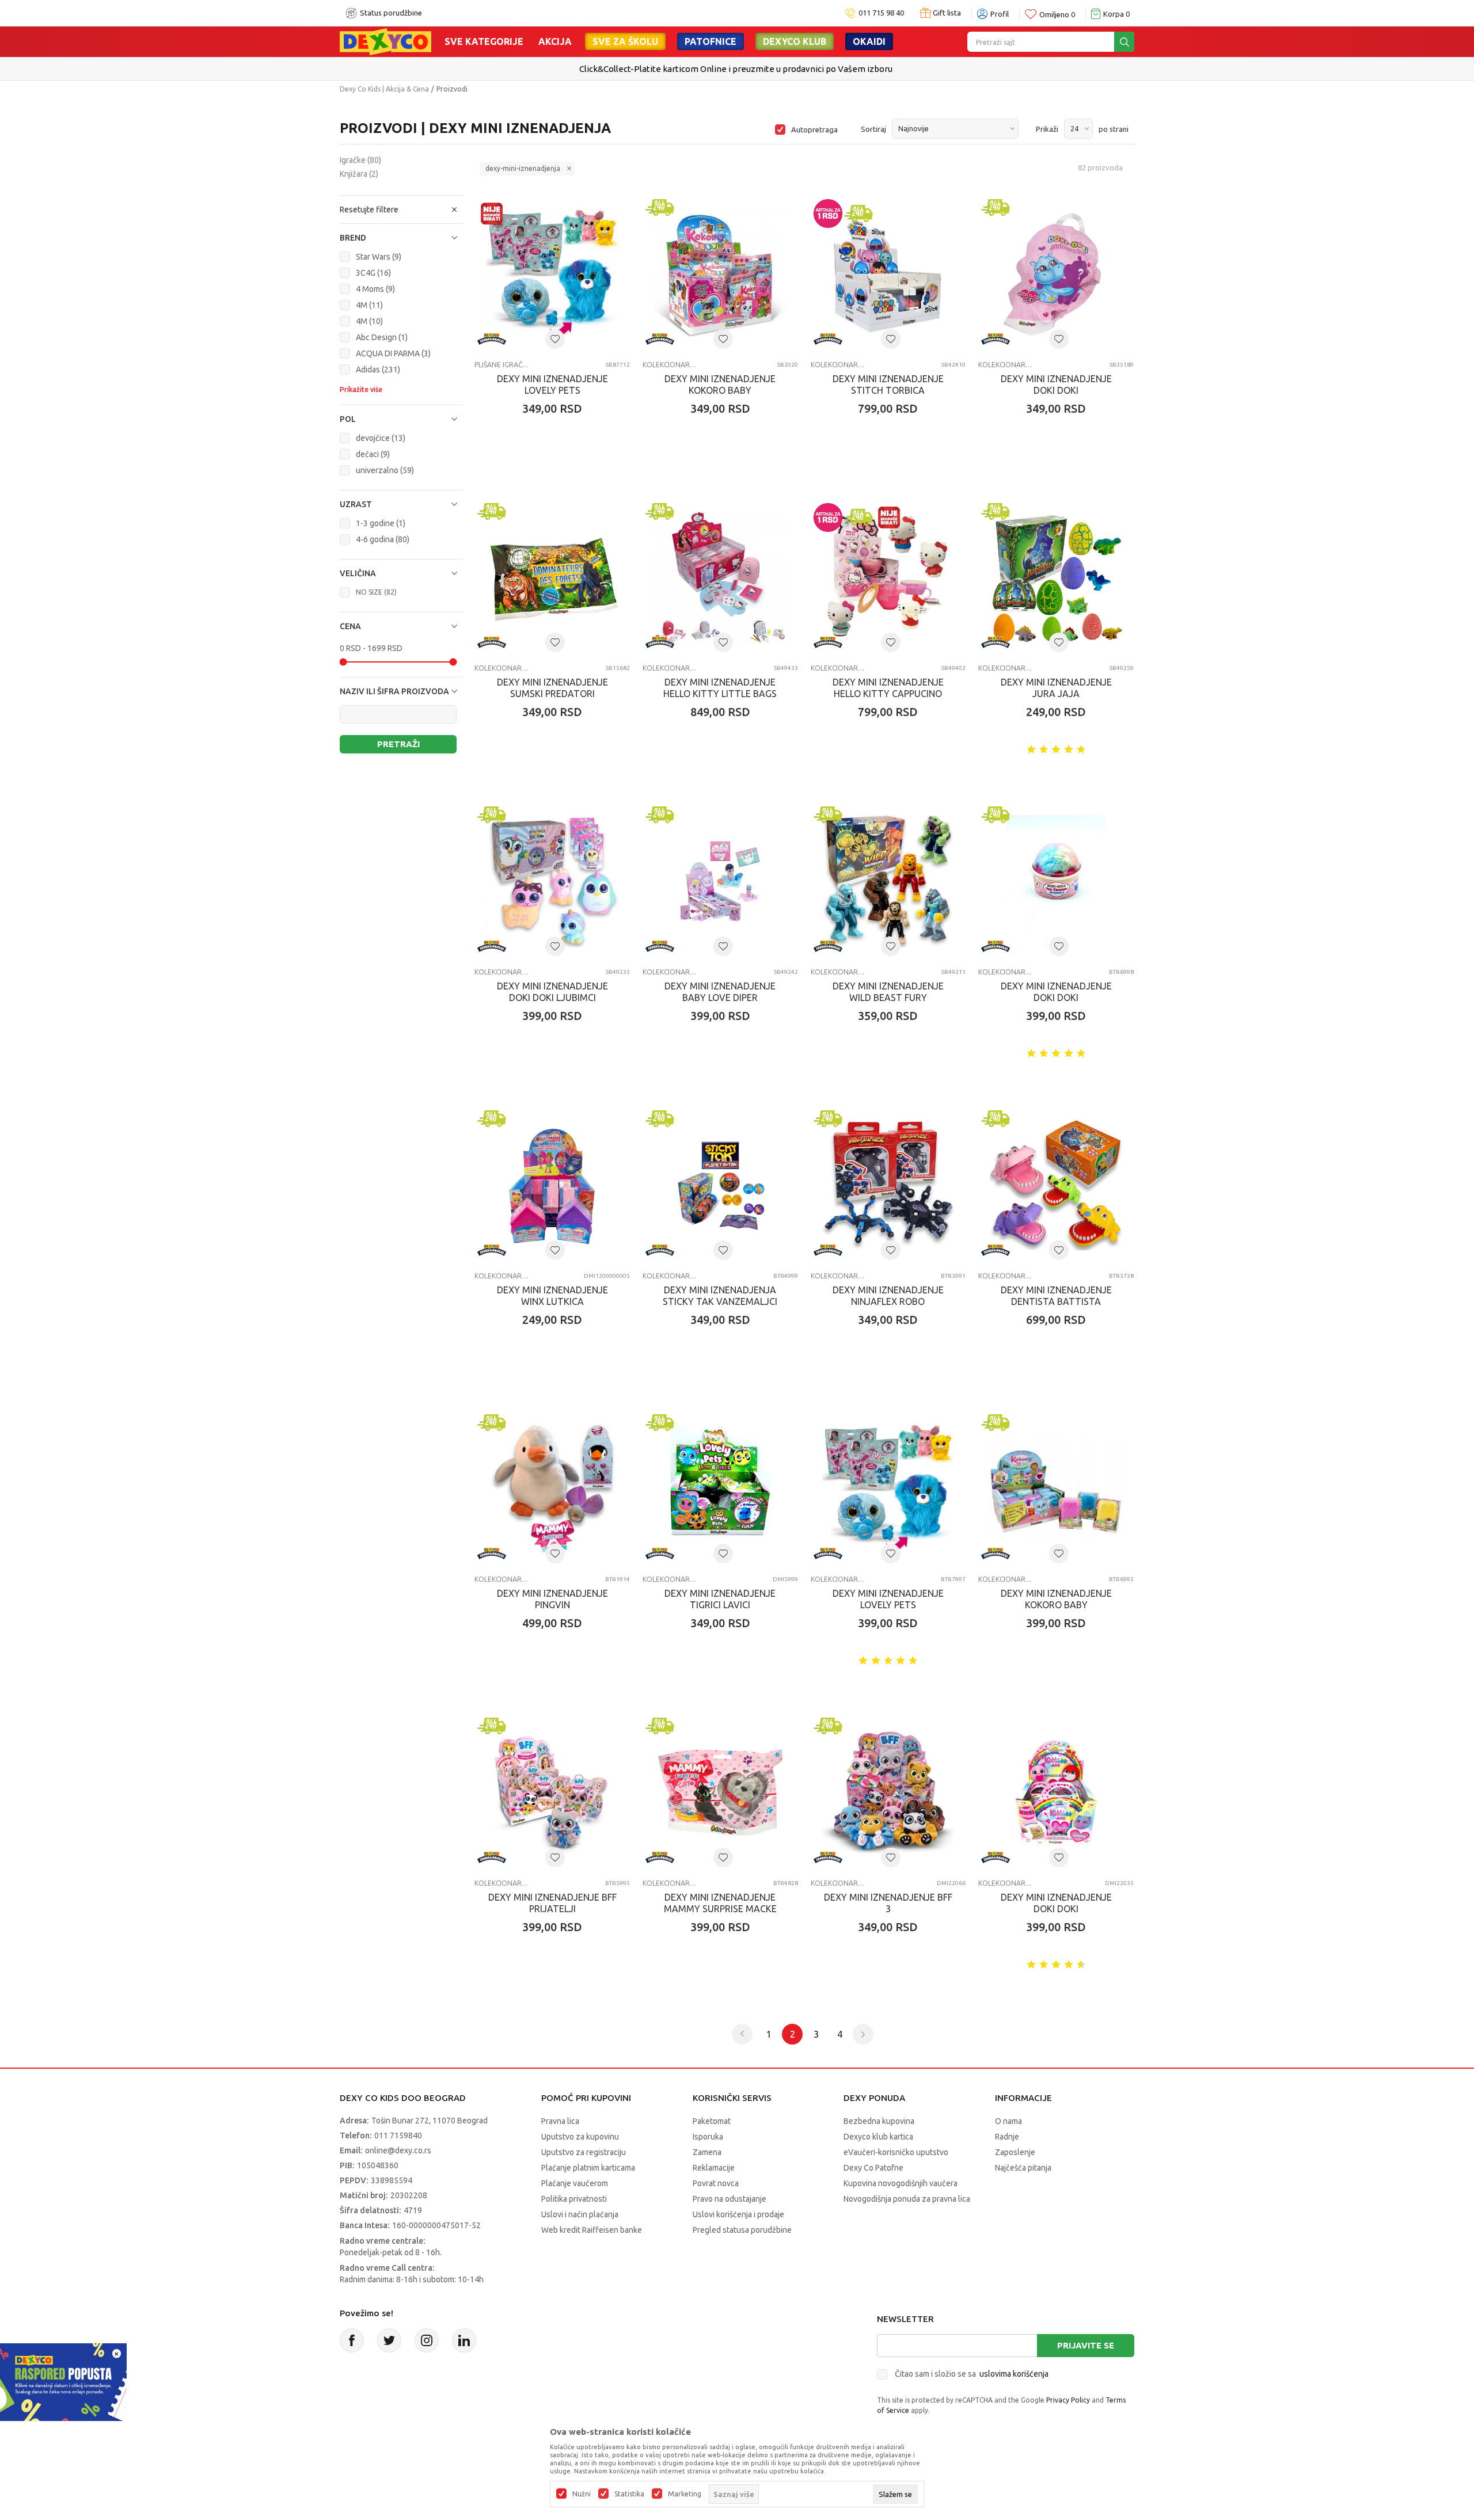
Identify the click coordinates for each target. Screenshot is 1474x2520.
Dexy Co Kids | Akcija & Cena (384, 89)
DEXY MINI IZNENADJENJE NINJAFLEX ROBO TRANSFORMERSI (888, 1301)
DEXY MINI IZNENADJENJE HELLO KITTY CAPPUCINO (888, 688)
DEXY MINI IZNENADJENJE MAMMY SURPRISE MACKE (720, 1903)
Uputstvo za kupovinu (580, 2137)
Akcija (555, 41)
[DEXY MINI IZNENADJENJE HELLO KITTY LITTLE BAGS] (720, 578)
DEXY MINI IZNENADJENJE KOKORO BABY (720, 385)
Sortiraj (873, 129)
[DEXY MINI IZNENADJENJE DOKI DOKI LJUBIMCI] (552, 881)
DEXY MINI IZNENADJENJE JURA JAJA (1056, 688)
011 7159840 (398, 2135)
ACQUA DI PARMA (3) (393, 353)
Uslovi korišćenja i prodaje (738, 2214)
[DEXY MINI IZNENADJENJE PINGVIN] (552, 1489)
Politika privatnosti (574, 2199)
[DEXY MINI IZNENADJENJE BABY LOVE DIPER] (720, 881)
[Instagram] (427, 2340)
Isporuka (708, 2137)
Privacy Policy (1068, 2400)
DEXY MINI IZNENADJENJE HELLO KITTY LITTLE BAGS (720, 688)
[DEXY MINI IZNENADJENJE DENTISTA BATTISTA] (1056, 1185)
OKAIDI (869, 41)
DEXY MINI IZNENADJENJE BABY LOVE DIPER (720, 992)
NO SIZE (376, 592)
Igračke (360, 160)
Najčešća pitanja (1023, 2168)
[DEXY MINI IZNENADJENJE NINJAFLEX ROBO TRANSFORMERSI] (888, 1185)
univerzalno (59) (385, 470)
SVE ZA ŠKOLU (625, 41)
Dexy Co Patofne (873, 2168)
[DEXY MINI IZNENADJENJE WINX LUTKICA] (552, 1185)
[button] (401, 210)
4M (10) (369, 321)
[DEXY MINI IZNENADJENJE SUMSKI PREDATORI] (552, 578)
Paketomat (712, 2121)
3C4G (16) (373, 273)
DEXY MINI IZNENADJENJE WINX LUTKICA (552, 1296)
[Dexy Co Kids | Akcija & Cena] (385, 41)
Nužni (582, 2494)
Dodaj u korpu (558, 476)
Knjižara (359, 174)
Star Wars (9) (379, 257)
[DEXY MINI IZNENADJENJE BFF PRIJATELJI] (552, 1792)
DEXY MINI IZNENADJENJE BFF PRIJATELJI (552, 1903)
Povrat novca (716, 2183)
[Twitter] (389, 2340)
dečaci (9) (373, 454)
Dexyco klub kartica (878, 2137)
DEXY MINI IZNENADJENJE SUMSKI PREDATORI (552, 688)
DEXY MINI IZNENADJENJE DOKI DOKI (1056, 385)
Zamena (707, 2152)
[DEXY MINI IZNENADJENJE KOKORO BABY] (720, 274)
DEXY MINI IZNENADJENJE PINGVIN (552, 1599)
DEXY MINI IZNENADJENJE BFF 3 (888, 1903)
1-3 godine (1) (381, 523)
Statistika (629, 2494)
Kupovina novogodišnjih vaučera (901, 2183)
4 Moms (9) (375, 289)
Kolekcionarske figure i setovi (670, 365)
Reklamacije (714, 2168)
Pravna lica (560, 2121)
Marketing (685, 2494)
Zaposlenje (1015, 2152)
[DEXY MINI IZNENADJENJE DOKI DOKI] (1056, 274)
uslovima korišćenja (1014, 2374)
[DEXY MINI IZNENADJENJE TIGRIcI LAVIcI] (720, 1489)
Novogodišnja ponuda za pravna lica (907, 2199)
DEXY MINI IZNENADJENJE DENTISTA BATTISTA (1056, 1296)
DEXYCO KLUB (795, 41)
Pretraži (398, 744)
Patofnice (711, 41)
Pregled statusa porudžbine (742, 2230)
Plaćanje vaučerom (575, 2183)
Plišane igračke (502, 365)
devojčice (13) (381, 438)
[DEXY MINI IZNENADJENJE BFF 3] (888, 1792)
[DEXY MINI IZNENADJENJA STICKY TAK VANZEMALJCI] (720, 1185)
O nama (1008, 2121)
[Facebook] (352, 2340)
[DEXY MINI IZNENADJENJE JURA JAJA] (1056, 578)
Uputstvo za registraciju (584, 2152)
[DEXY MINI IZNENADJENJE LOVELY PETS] (552, 274)
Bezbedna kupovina (879, 2121)
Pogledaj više (782, 69)
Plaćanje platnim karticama (588, 2168)
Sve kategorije (484, 41)
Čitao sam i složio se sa (972, 2374)
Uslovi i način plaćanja (580, 2214)
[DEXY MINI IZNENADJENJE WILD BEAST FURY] (888, 881)
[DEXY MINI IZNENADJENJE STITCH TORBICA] (888, 274)
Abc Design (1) (382, 337)
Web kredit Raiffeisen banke (592, 2230)
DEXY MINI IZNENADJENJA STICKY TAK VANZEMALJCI (720, 1296)
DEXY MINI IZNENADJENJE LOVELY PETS (552, 385)
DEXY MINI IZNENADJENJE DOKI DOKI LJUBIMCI (552, 992)
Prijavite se (1086, 2345)
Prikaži (1047, 129)
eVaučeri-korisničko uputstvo (896, 2152)
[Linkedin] (464, 2340)
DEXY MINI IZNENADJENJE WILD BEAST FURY (888, 992)
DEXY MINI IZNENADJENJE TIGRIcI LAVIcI (720, 1599)
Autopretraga (814, 130)
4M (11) (369, 305)
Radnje (1007, 2137)
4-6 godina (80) (383, 539)
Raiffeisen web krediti (713, 69)
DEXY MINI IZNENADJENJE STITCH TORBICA (888, 385)
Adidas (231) (378, 370)
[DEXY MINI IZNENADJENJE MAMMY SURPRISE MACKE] (720, 1792)
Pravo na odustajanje (730, 2199)
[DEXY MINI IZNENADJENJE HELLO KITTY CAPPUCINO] (888, 578)
